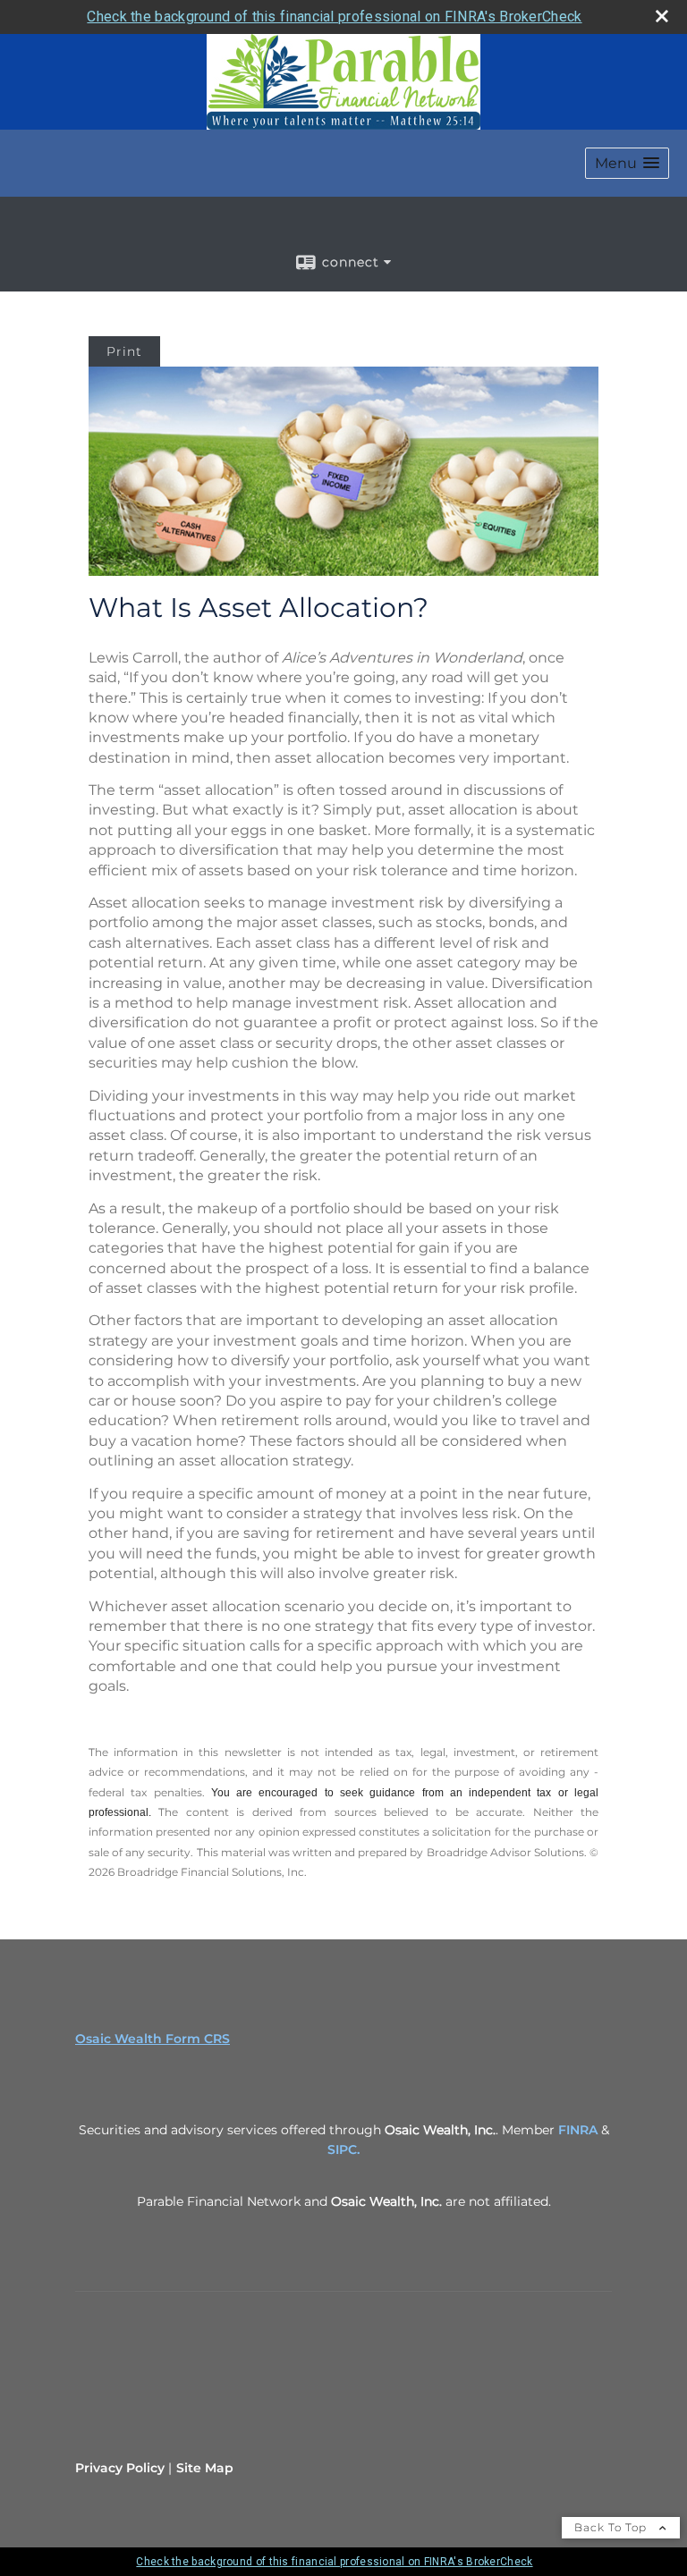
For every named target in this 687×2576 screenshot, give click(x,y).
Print (124, 351)
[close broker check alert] (662, 16)
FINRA (578, 2130)
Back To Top (612, 2527)
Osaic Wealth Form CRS (153, 2039)
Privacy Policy (120, 2468)
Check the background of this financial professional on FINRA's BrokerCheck (334, 17)
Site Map (205, 2468)
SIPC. (343, 2149)
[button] (627, 163)
